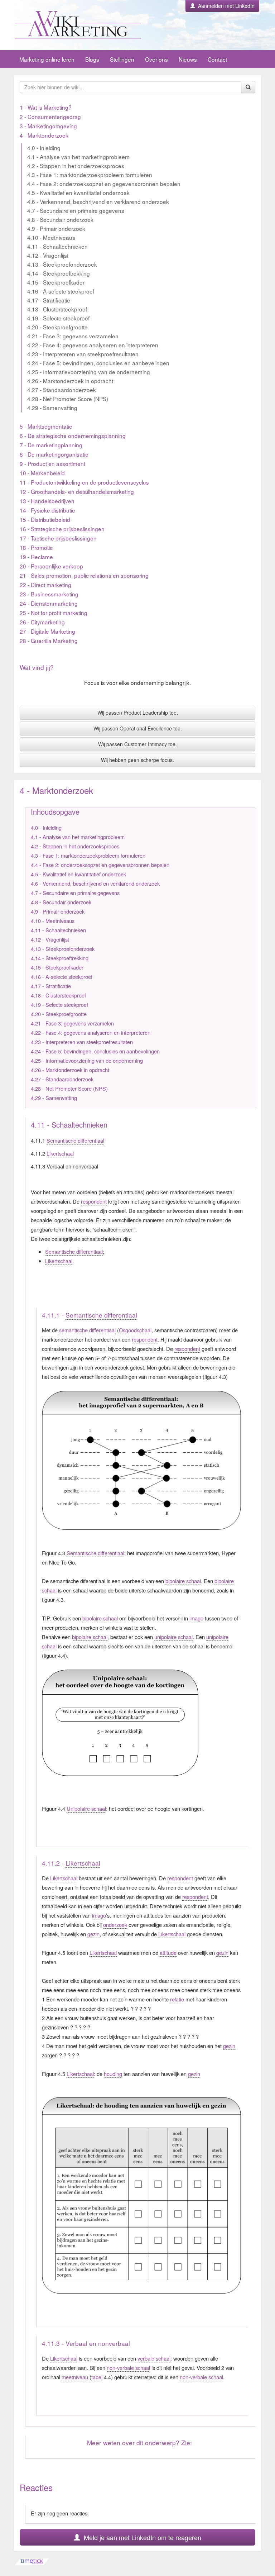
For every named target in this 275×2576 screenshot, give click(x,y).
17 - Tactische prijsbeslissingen (58, 538)
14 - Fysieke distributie (47, 510)
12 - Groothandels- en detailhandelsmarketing (77, 491)
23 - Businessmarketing (49, 594)
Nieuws (188, 59)
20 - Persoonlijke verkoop (51, 566)
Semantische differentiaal (75, 1140)
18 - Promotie (36, 547)
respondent (94, 1201)
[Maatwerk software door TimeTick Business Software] (137, 2562)
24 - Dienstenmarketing (49, 603)
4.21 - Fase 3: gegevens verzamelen (73, 336)
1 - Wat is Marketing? (46, 107)
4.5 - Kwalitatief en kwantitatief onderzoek (78, 192)
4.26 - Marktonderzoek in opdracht (70, 381)
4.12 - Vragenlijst (48, 255)
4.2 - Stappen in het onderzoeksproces (76, 166)
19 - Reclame (36, 557)
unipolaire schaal (173, 1637)
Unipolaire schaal (86, 1808)
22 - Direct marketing (45, 585)
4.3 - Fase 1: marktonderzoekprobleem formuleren (90, 175)
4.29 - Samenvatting (52, 408)
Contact (217, 59)
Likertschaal (60, 1153)
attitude (168, 1953)
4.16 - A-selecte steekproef (61, 291)
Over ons (156, 59)
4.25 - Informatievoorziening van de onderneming (89, 372)
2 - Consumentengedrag (50, 116)
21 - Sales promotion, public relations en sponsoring (84, 575)
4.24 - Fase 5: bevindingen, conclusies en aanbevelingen (98, 363)
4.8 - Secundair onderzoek (60, 219)
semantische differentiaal (87, 1330)
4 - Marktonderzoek (44, 135)
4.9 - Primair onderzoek (56, 228)
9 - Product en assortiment (52, 463)
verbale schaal (154, 2358)
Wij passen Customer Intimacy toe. (137, 744)
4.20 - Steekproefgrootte (57, 327)
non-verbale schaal (128, 2368)
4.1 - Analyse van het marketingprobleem (78, 157)
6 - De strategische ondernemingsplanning (73, 435)
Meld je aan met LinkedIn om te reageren (141, 2537)
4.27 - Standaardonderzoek (62, 390)
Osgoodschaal (135, 1330)
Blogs (92, 59)
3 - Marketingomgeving (48, 126)
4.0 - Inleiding (44, 148)
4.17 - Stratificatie (49, 300)
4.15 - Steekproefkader (56, 282)
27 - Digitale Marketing (47, 631)
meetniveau (75, 2377)
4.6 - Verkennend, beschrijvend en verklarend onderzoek (98, 201)
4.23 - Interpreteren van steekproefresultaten (83, 354)
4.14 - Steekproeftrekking (59, 273)
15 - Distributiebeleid (45, 519)
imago (196, 1618)
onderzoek (115, 1925)
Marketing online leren (47, 59)
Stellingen (122, 59)
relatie (177, 1999)
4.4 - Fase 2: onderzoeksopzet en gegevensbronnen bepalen (104, 184)
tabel (97, 2377)
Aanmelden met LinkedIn (225, 6)
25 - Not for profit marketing (54, 613)
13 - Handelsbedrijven (47, 501)
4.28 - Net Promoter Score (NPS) (68, 399)
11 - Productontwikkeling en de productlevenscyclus (84, 482)
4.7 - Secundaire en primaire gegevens (76, 210)
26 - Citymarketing (42, 622)
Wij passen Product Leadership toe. (138, 713)
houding (113, 2074)
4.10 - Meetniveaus (51, 237)
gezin (93, 1934)
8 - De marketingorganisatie (54, 454)
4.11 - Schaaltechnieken (57, 246)
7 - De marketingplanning (51, 445)
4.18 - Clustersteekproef (57, 309)
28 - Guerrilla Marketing (49, 641)
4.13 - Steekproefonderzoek (62, 264)
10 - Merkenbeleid (42, 473)
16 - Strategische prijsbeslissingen (62, 529)
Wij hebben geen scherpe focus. (137, 760)
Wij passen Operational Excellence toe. (138, 728)
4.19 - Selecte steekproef (58, 318)
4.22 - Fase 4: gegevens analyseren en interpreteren (93, 345)
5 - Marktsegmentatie (46, 426)
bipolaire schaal (183, 1581)
